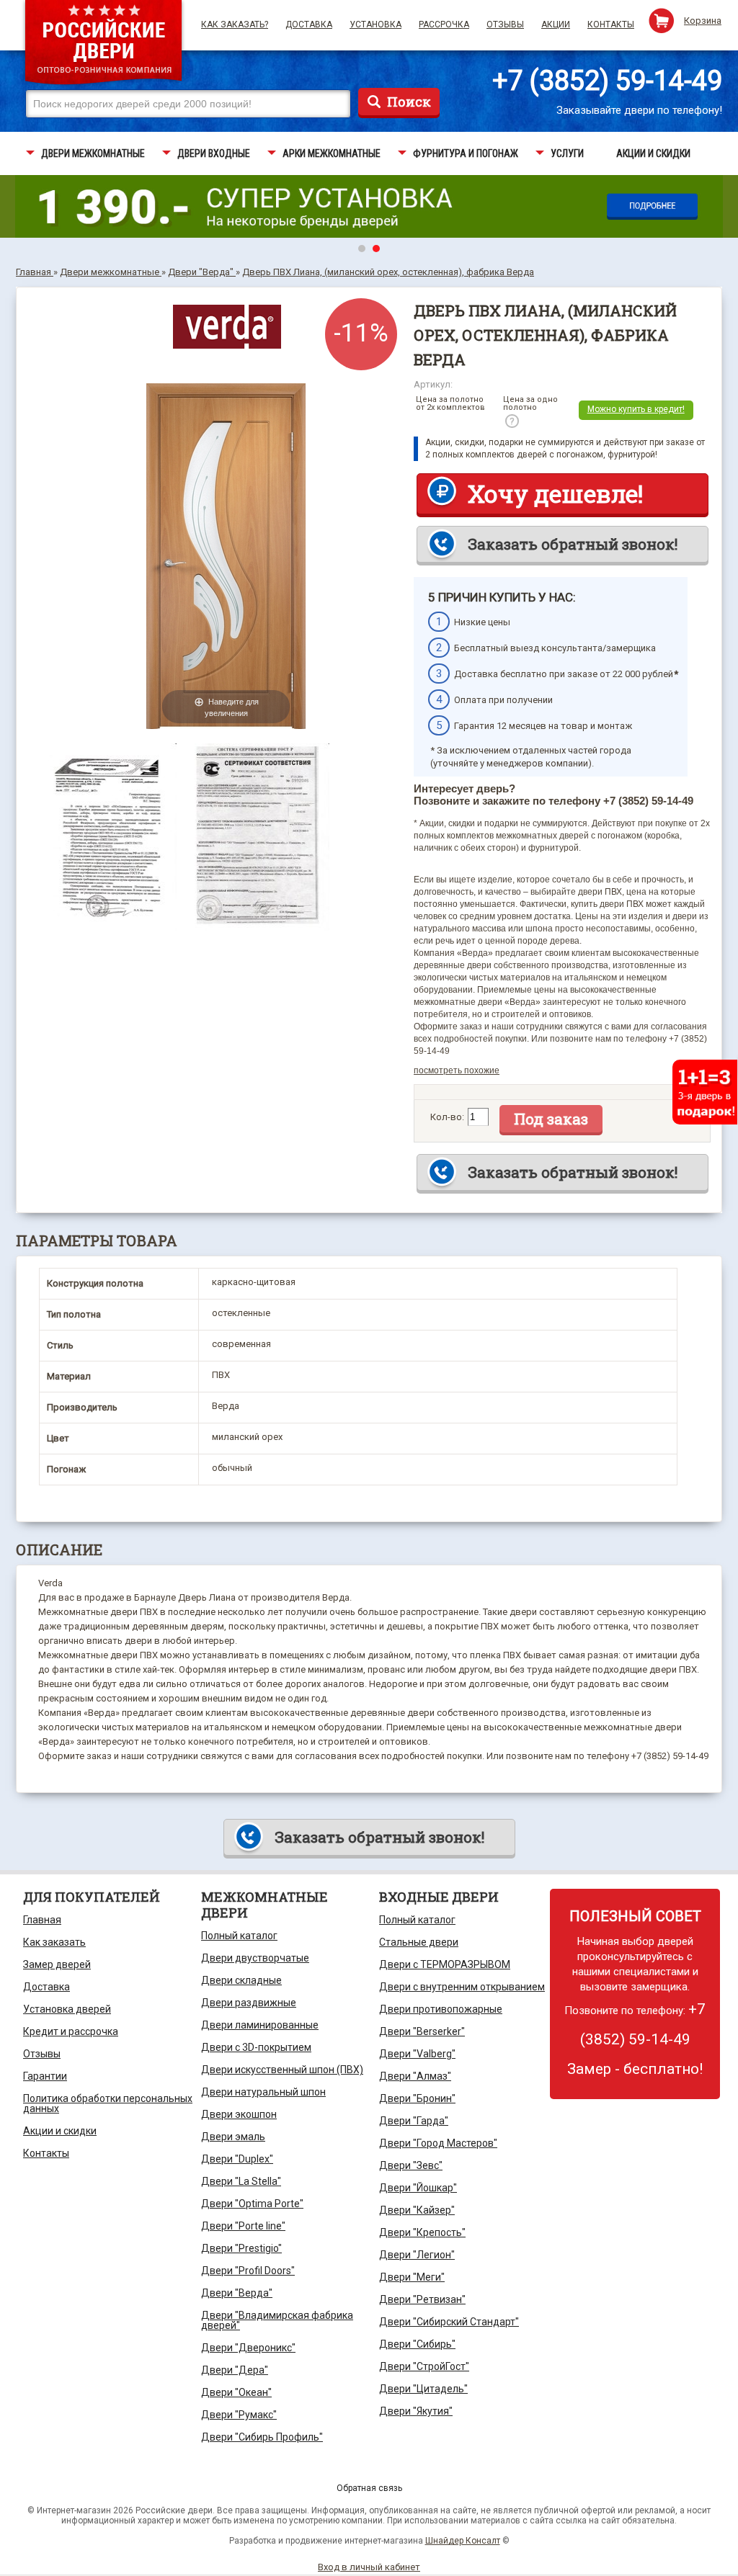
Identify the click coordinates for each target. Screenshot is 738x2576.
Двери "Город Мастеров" (438, 2143)
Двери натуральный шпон (263, 2092)
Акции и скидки (60, 2131)
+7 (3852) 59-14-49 (607, 81)
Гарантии (45, 2076)
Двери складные (241, 1980)
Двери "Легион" (417, 2255)
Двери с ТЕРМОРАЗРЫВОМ (445, 1964)
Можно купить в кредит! (636, 409)
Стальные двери (419, 1942)
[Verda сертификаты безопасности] (109, 750)
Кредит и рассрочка (71, 2031)
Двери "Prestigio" (241, 2248)
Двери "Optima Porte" (252, 2204)
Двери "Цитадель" (423, 2389)
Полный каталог (239, 1936)
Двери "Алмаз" (415, 2076)
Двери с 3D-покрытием (256, 2047)
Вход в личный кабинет (369, 2567)
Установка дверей (67, 2009)
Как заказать (54, 1942)
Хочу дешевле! (555, 493)
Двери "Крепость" (422, 2232)
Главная (42, 1920)
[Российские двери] (103, 44)
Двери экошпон (239, 2114)
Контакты (611, 24)
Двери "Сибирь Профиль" (262, 2437)
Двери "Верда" (237, 2293)
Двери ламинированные (260, 2025)
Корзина (703, 21)
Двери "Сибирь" (417, 2344)
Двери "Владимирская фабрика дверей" (277, 2320)
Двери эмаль (233, 2137)
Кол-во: (447, 1117)
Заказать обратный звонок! (573, 544)
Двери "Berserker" (422, 2031)
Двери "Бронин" (417, 2098)
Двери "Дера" (235, 2370)
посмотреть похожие (457, 1070)
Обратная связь (369, 2488)
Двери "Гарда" (414, 2121)
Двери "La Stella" (241, 2181)
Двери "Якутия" (416, 2411)
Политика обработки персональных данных (108, 2103)
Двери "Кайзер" (417, 2210)
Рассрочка (444, 24)
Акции (556, 24)
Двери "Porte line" (243, 2226)
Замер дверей (57, 1964)
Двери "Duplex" (237, 2159)
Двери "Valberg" (417, 2054)
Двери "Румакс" (239, 2415)
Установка (375, 24)
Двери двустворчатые (255, 1958)
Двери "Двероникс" (248, 2348)
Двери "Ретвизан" (422, 2299)
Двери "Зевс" (411, 2165)
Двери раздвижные (249, 2003)
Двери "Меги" (412, 2277)
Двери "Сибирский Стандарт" (449, 2322)
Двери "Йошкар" (418, 2188)
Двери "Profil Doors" (248, 2271)
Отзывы (505, 24)
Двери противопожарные (441, 2009)
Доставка (309, 24)
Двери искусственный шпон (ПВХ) (282, 2070)
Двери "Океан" (236, 2392)
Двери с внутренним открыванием (462, 1987)
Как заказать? (235, 24)
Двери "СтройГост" (424, 2366)
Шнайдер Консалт (463, 2541)
